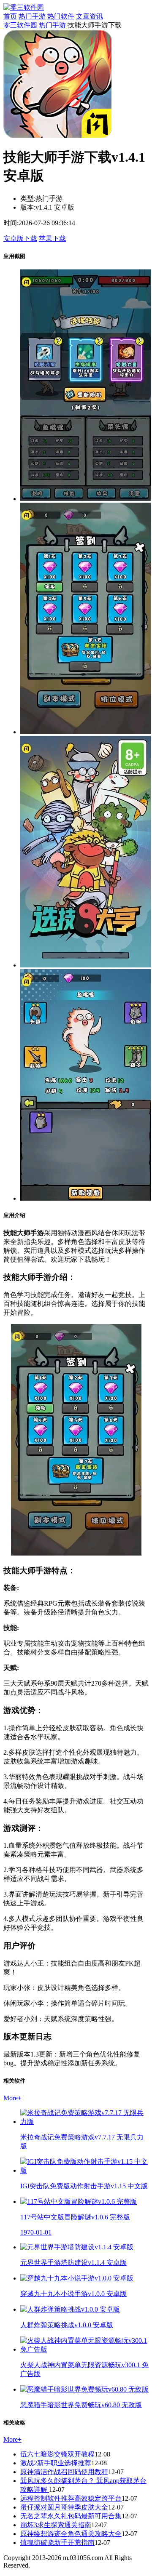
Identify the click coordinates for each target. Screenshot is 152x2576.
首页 (10, 16)
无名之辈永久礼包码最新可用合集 (71, 2516)
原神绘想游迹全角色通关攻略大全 (71, 2534)
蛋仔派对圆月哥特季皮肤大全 (64, 2507)
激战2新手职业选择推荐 (56, 2463)
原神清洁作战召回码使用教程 (64, 2472)
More (12, 2098)
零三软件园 (20, 25)
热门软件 (61, 16)
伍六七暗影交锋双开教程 (57, 2454)
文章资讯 (90, 16)
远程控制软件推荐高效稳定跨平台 (71, 2498)
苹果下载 (52, 238)
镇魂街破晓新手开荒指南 (57, 2543)
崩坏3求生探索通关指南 (56, 2525)
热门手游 (32, 16)
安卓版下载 (20, 238)
